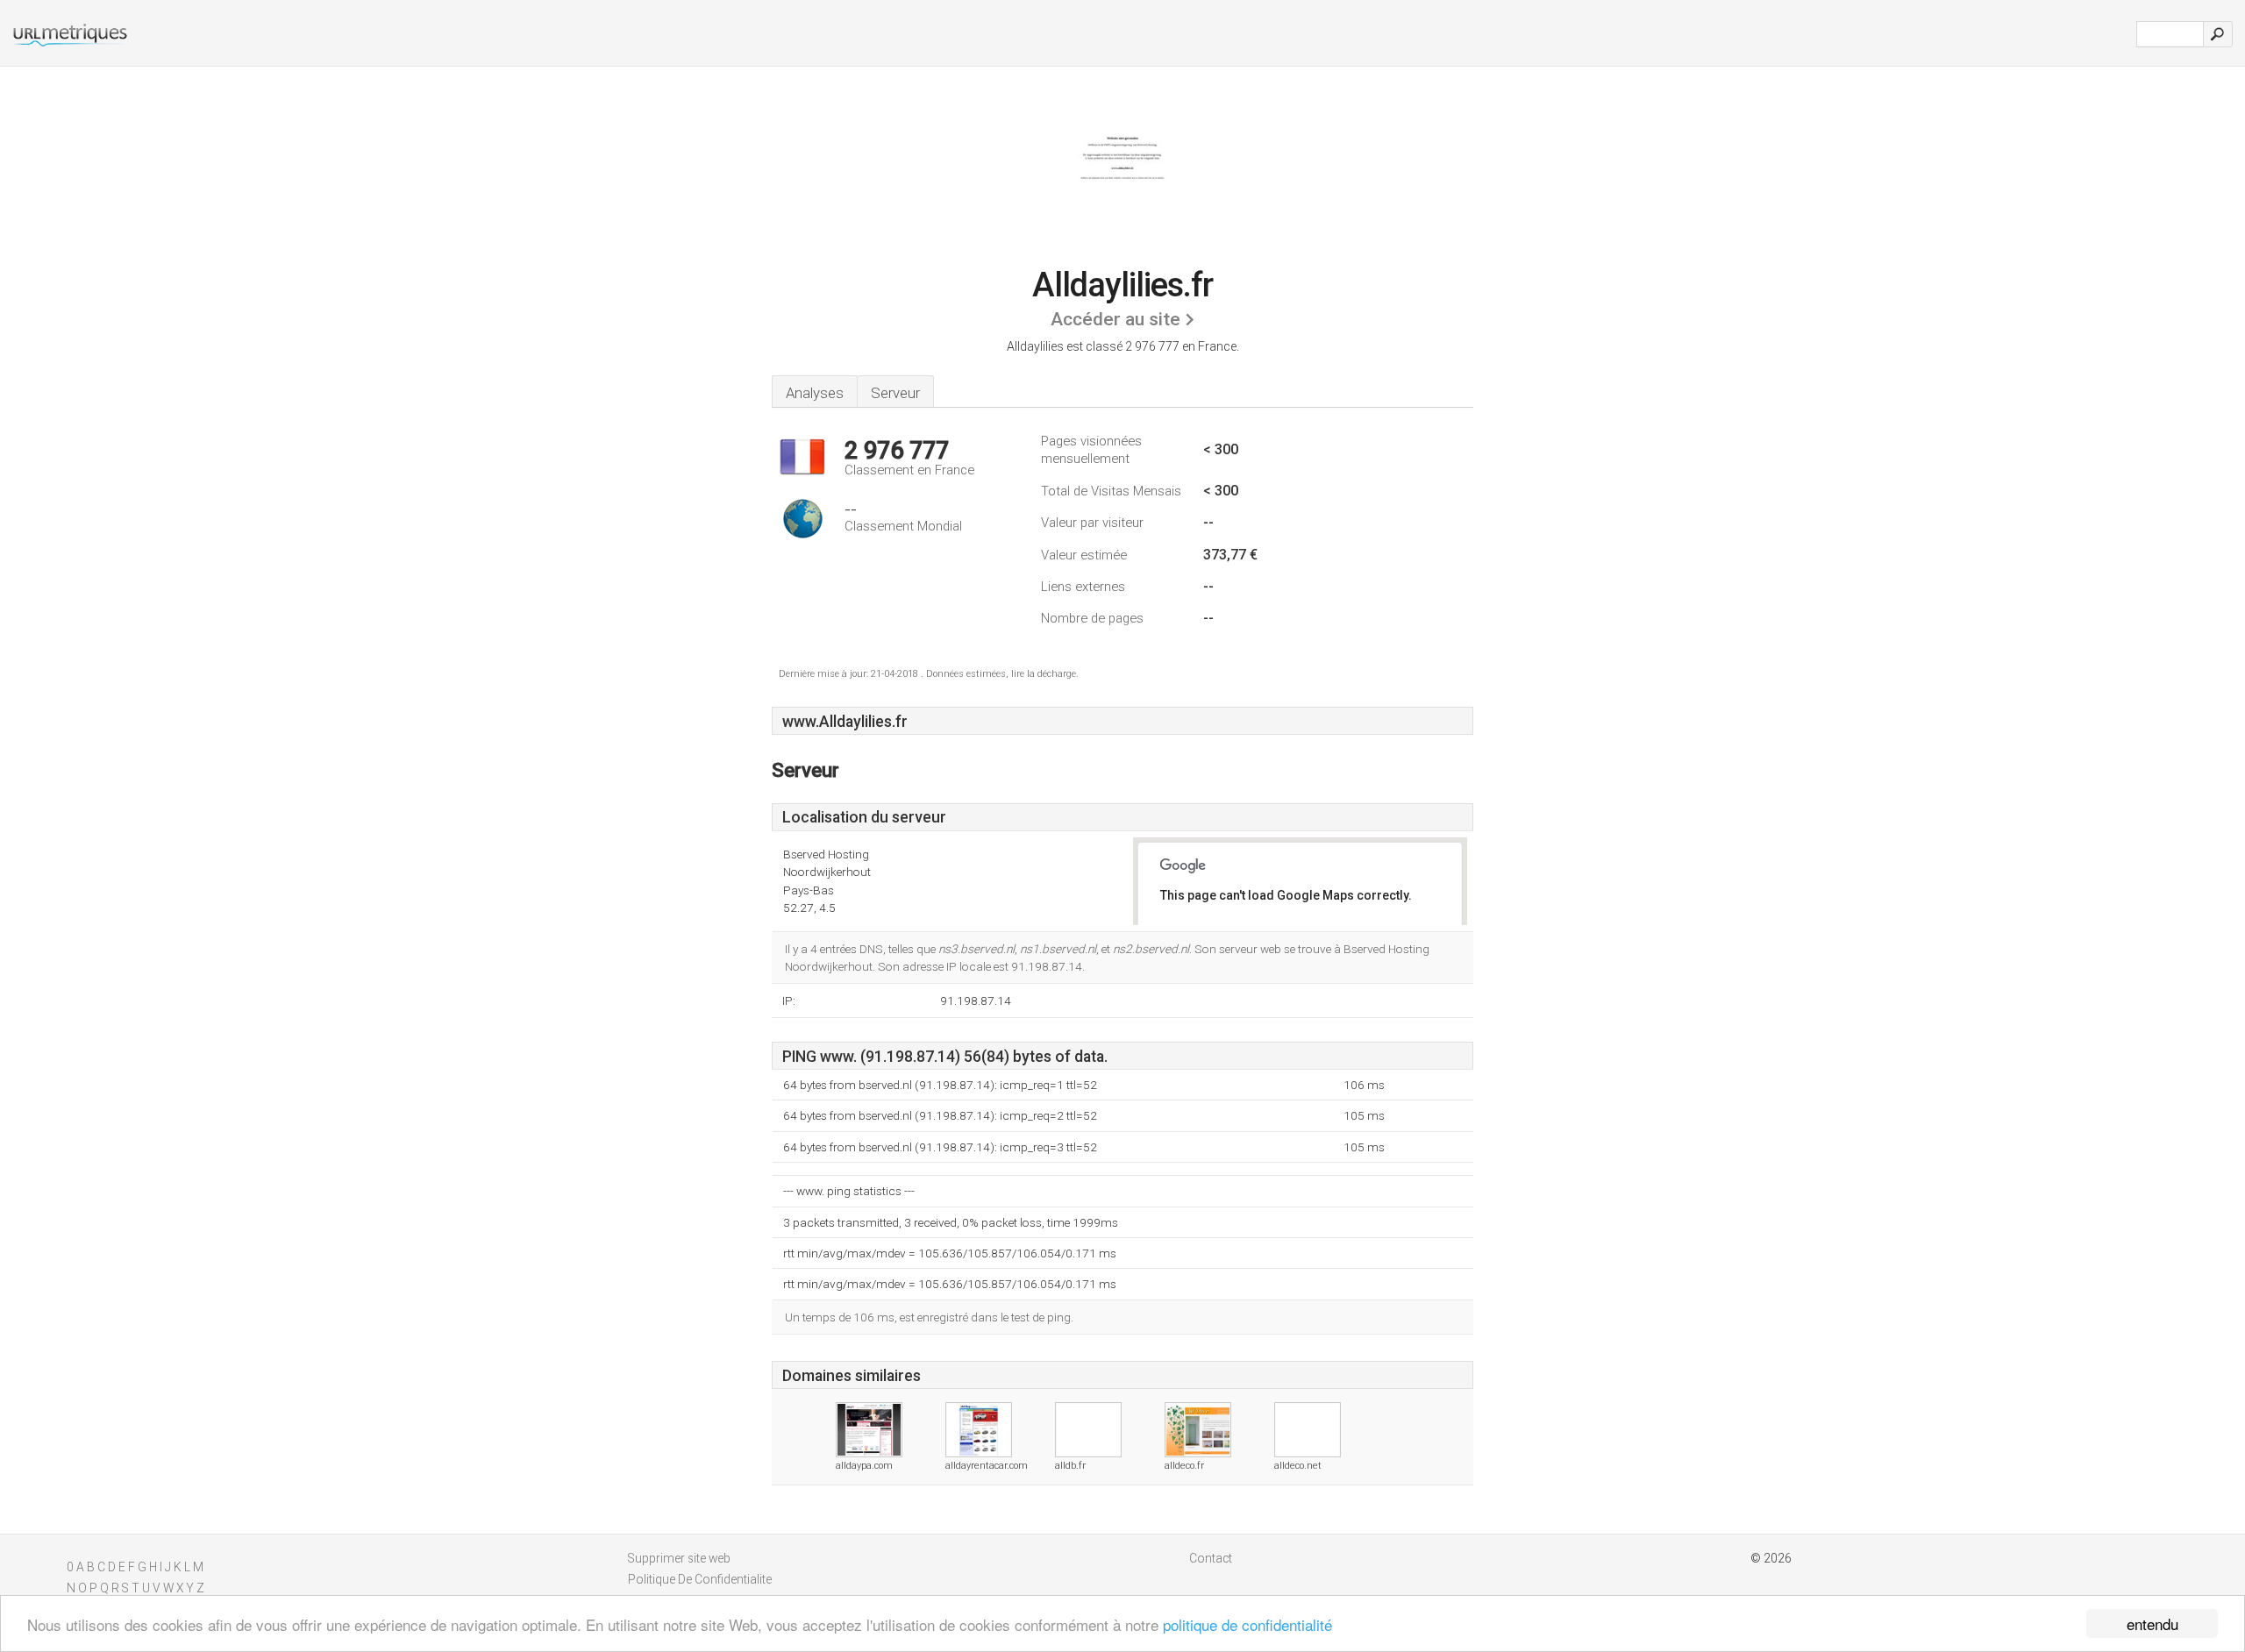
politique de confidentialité (1247, 1624)
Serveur (895, 393)
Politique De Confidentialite (700, 1579)
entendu (2152, 1624)
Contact (1211, 1558)
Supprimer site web (679, 1558)
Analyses (815, 393)
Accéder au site (1115, 319)
